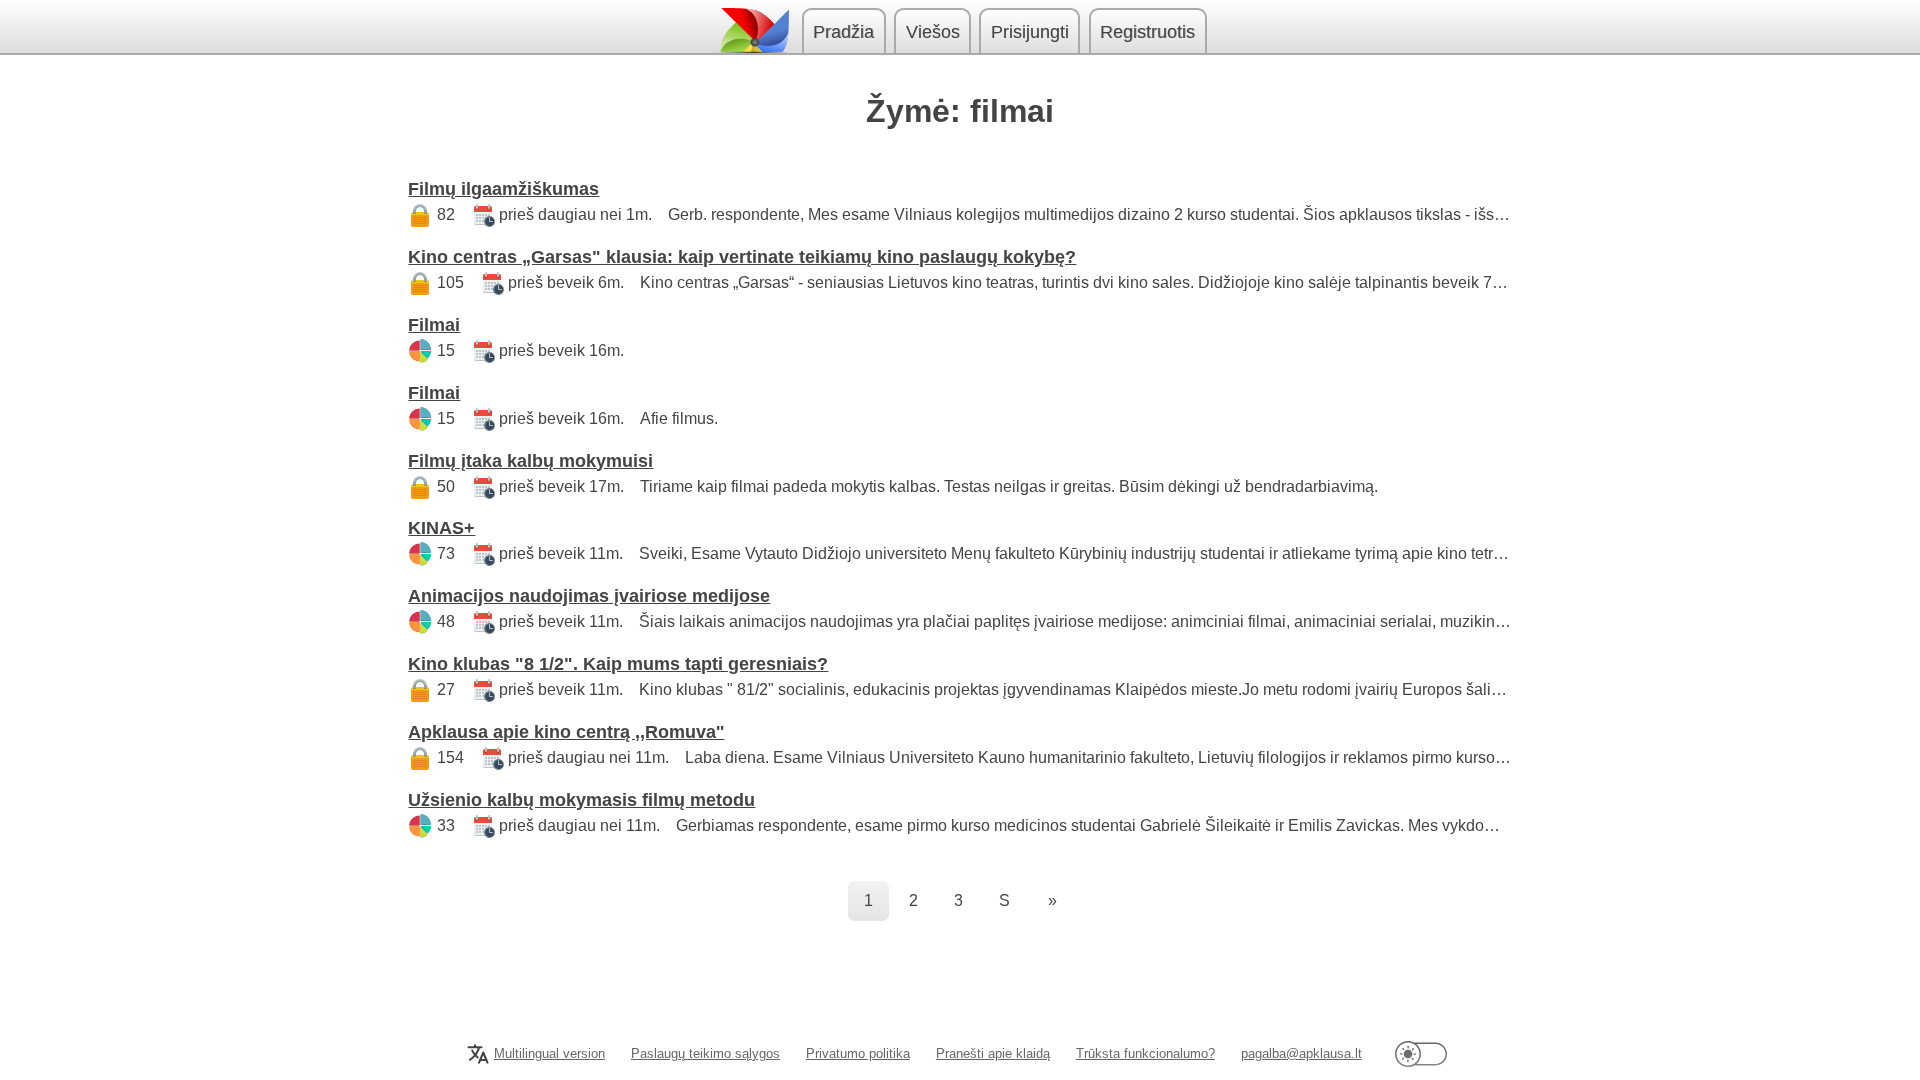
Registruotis (1147, 32)
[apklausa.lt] (753, 30)
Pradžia (843, 32)
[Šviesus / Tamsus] (1421, 1053)
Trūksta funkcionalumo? (1145, 1053)
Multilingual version (549, 1053)
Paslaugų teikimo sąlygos (705, 1053)
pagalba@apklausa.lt (1301, 1053)
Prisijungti (1030, 32)
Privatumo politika (858, 1053)
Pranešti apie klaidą (993, 1053)
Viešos (933, 32)
